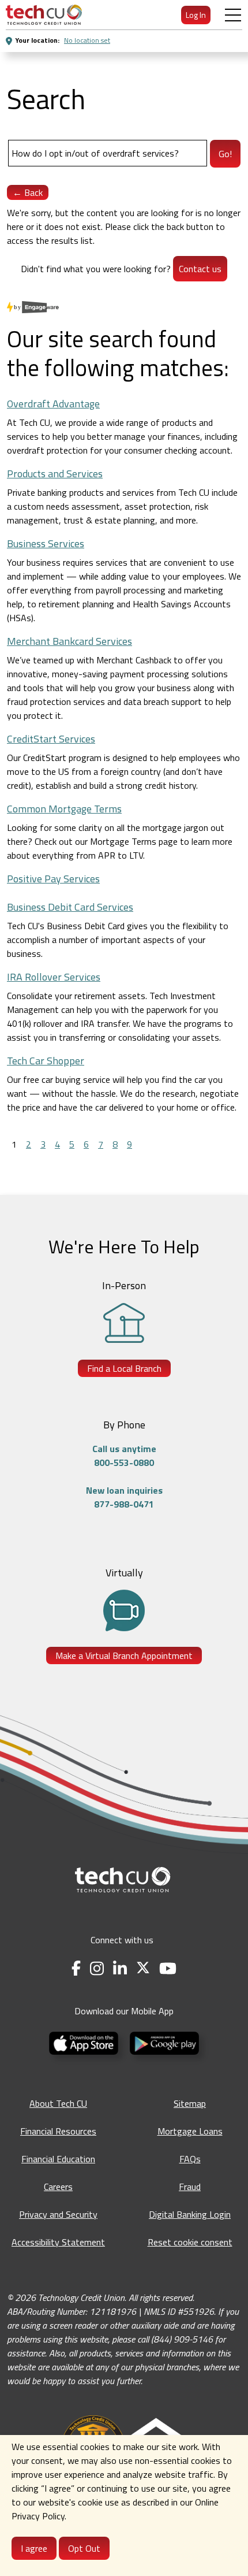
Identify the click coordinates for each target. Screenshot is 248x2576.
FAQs (190, 2159)
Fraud (190, 2187)
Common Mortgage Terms (64, 809)
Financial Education (58, 2159)
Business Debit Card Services (70, 907)
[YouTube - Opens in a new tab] (168, 1968)
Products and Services (55, 474)
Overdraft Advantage (53, 404)
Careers (58, 2187)
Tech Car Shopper (46, 1061)
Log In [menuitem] (196, 15)
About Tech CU (58, 2103)
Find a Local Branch (124, 1368)
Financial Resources (58, 2131)
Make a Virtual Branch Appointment (124, 1656)
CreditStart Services (51, 739)
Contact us (200, 269)
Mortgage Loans (190, 2131)
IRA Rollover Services (54, 977)
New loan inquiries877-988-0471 (124, 1497)
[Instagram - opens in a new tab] (97, 1968)
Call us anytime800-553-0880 (124, 1456)
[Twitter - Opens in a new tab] (143, 1968)
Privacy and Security (58, 2214)
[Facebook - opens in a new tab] (76, 1968)
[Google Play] (164, 2042)
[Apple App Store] (85, 2042)
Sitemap (190, 2103)
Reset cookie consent (190, 2242)
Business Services (46, 543)
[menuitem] (44, 15)
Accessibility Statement (58, 2242)
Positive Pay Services (53, 879)
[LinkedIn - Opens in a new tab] (120, 1968)
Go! (225, 154)
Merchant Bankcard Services (69, 641)
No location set (87, 40)
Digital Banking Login (190, 2214)
